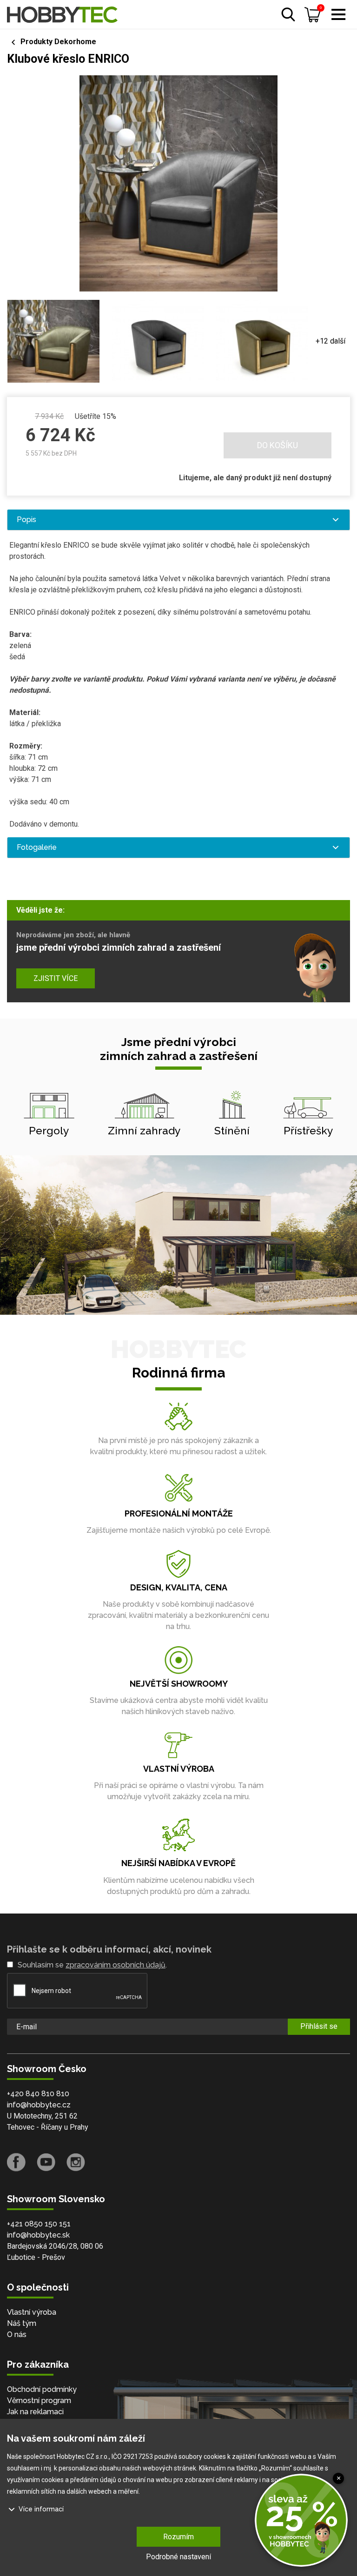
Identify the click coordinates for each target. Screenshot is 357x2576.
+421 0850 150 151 (39, 2224)
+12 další (331, 341)
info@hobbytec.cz (39, 2105)
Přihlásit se (319, 2026)
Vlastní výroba (32, 2312)
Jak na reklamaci (35, 2412)
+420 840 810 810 (38, 2094)
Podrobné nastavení (178, 2557)
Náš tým (22, 2323)
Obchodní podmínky (42, 2389)
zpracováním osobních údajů (116, 1965)
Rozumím (178, 2537)
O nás (17, 2334)
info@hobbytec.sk (38, 2235)
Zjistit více (56, 978)
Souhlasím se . (92, 1965)
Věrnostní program (39, 2401)
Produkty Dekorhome (58, 42)
